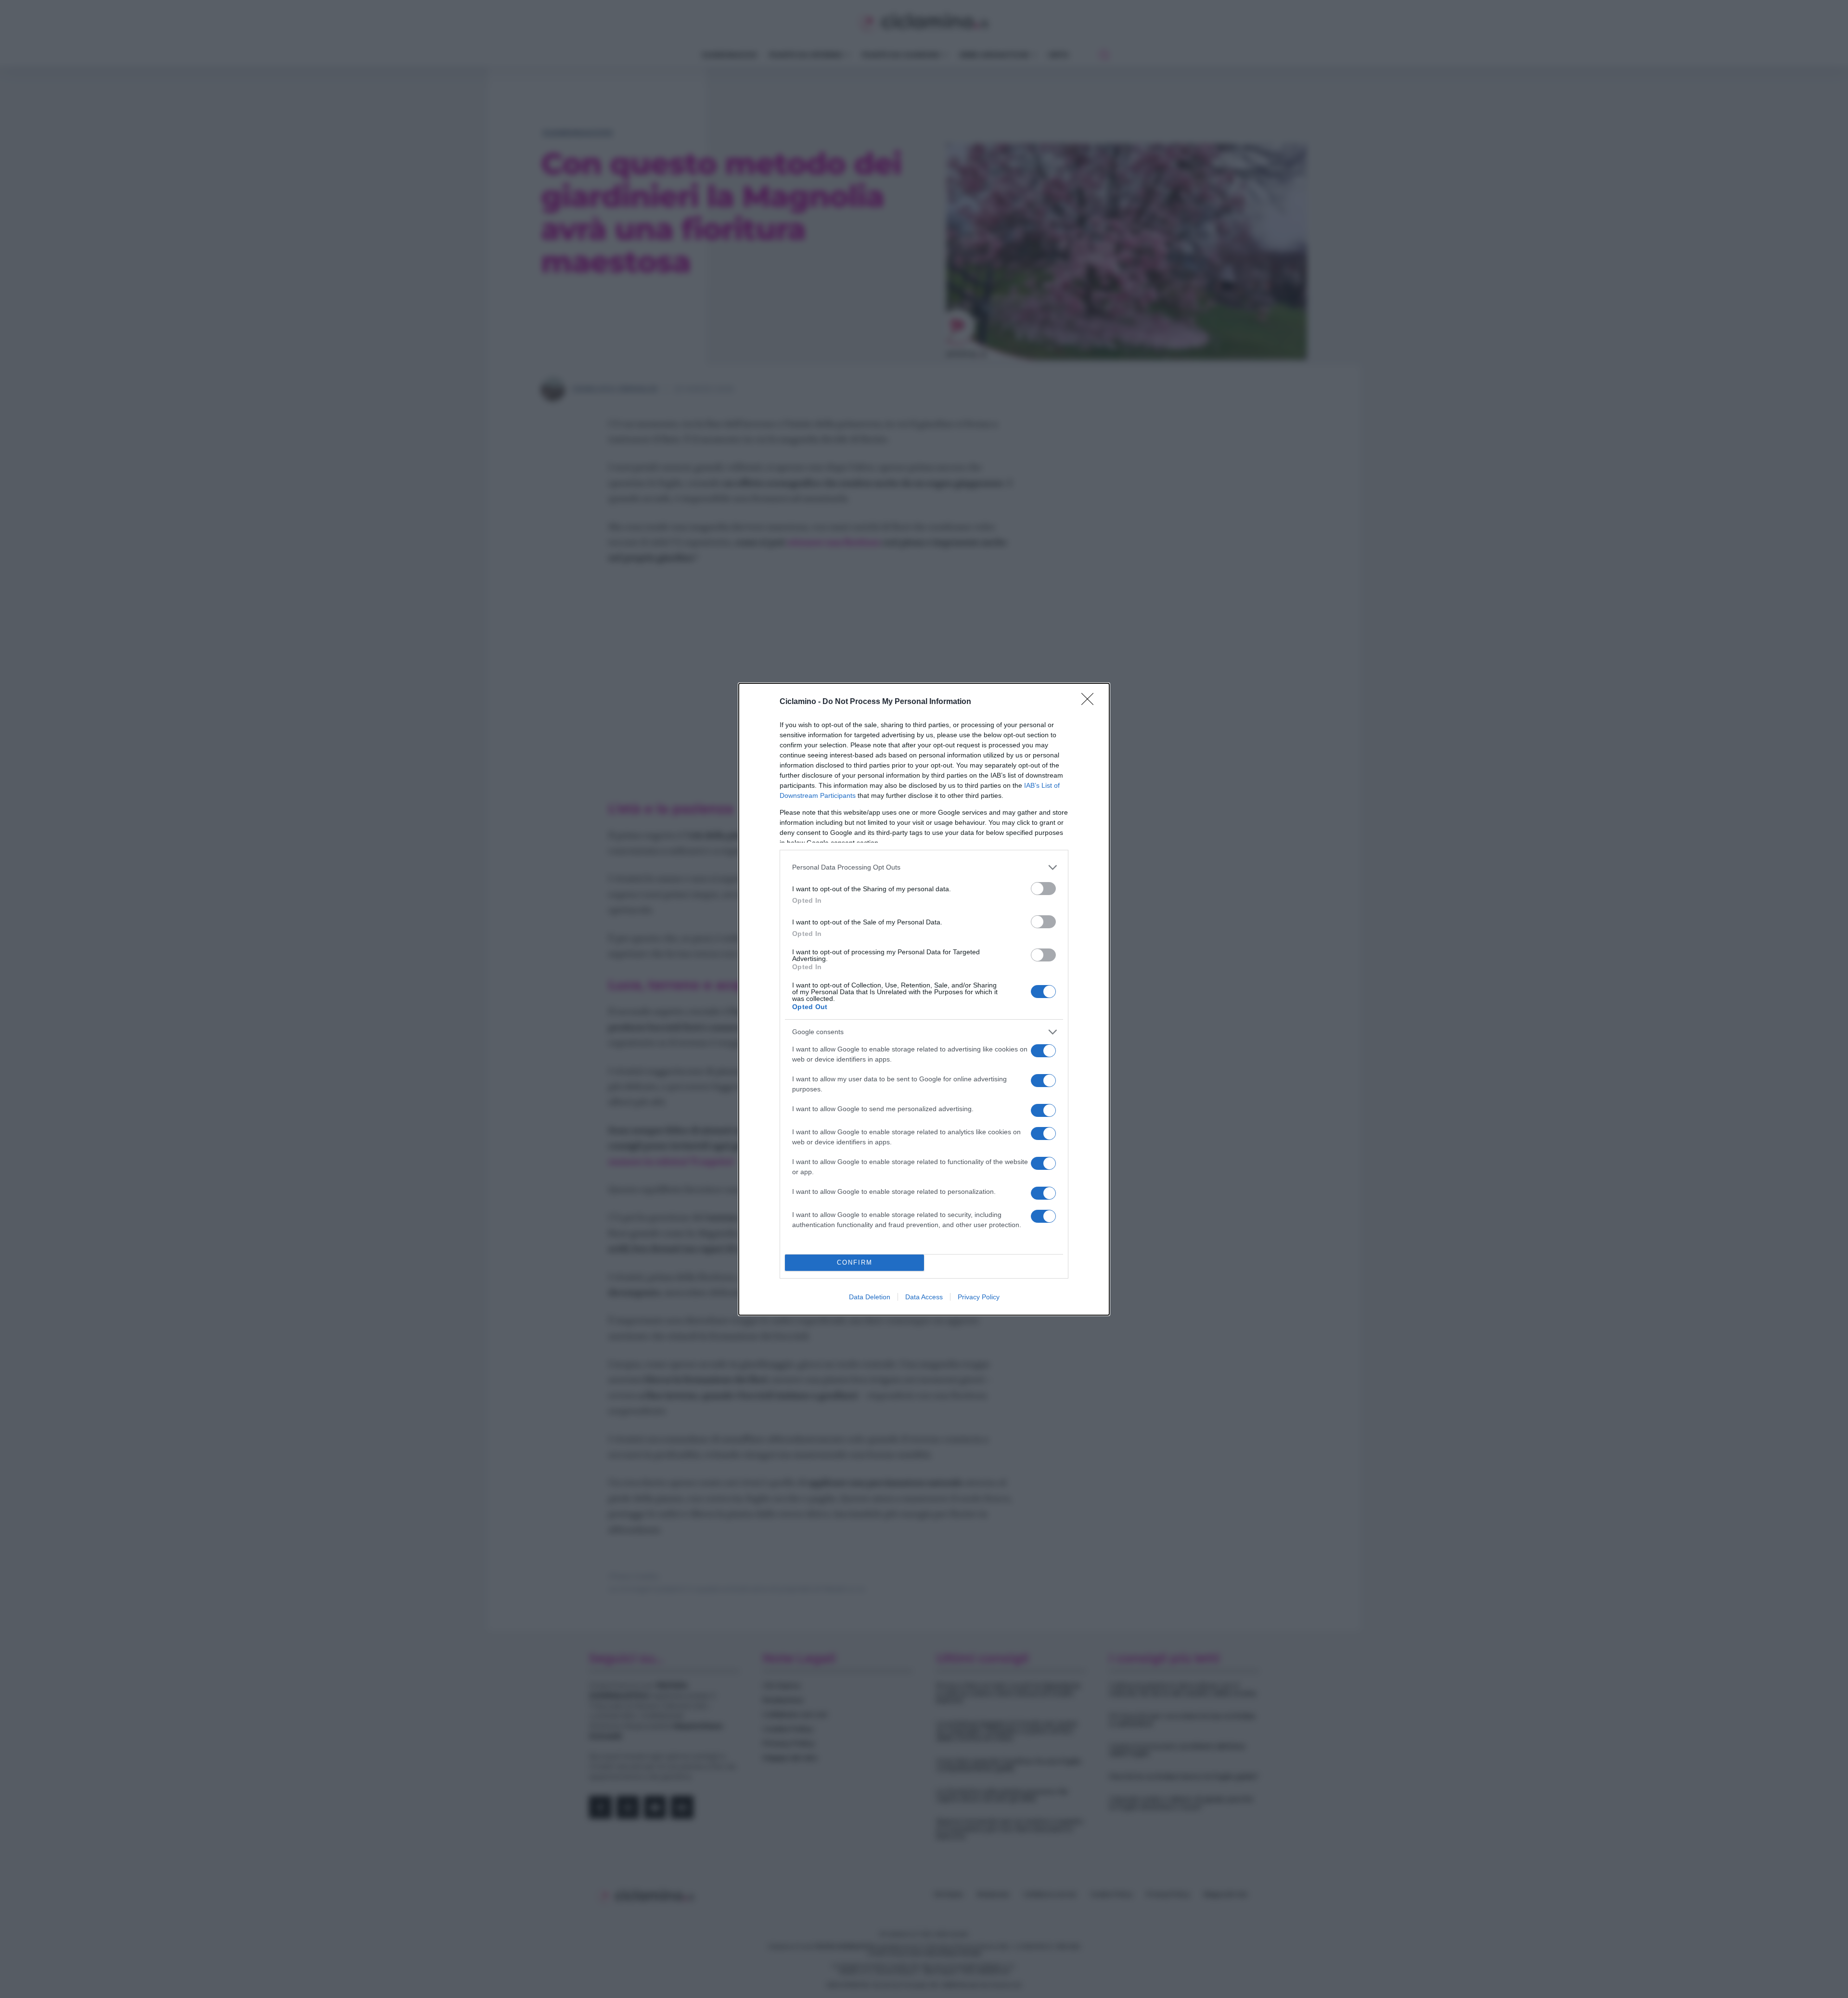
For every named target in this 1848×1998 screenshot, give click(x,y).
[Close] (1091, 702)
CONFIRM (855, 1262)
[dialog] (924, 999)
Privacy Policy (979, 1297)
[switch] (1043, 889)
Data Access (924, 1297)
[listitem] (924, 867)
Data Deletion (870, 1297)
